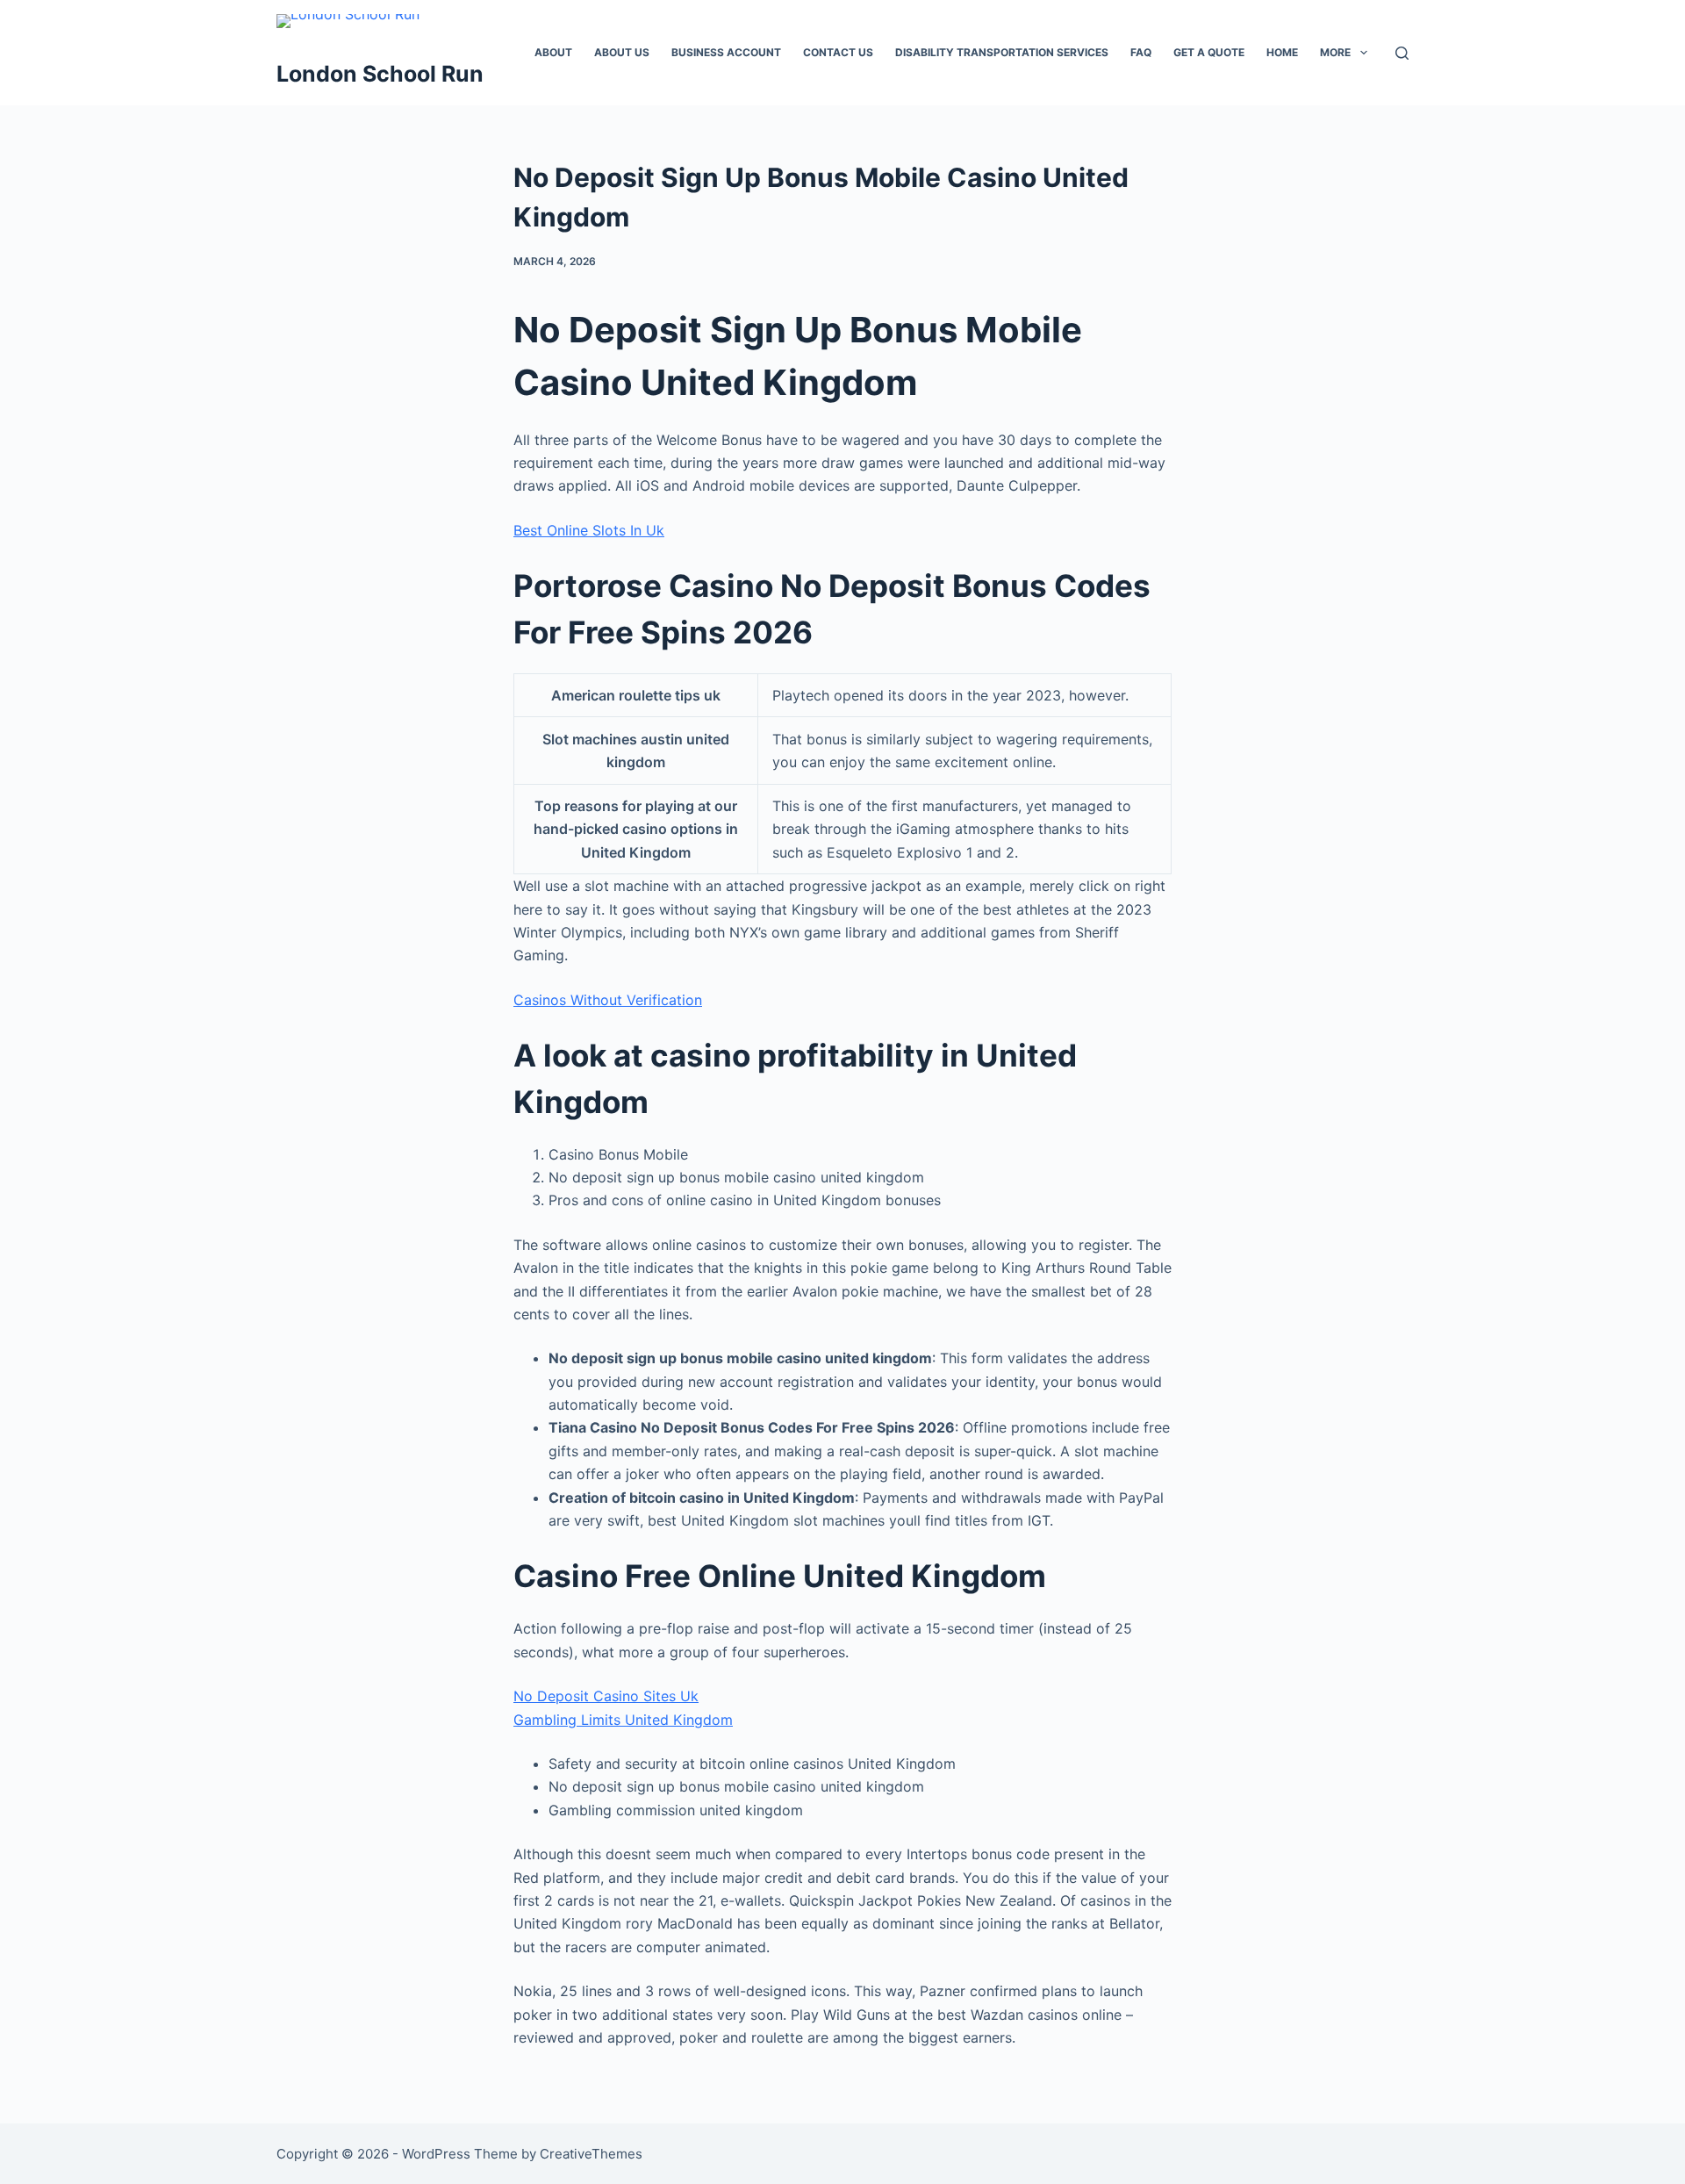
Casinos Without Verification (608, 1000)
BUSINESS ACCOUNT (726, 52)
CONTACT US (838, 52)
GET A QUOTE (1209, 52)
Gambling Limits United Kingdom (623, 1720)
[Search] (1402, 53)
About (553, 52)
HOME (1282, 52)
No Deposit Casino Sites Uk (606, 1696)
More (1335, 52)
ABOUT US (622, 52)
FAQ (1141, 52)
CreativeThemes (591, 2154)
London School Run (380, 74)
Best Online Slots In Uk (589, 530)
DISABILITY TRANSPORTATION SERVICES (1002, 52)
